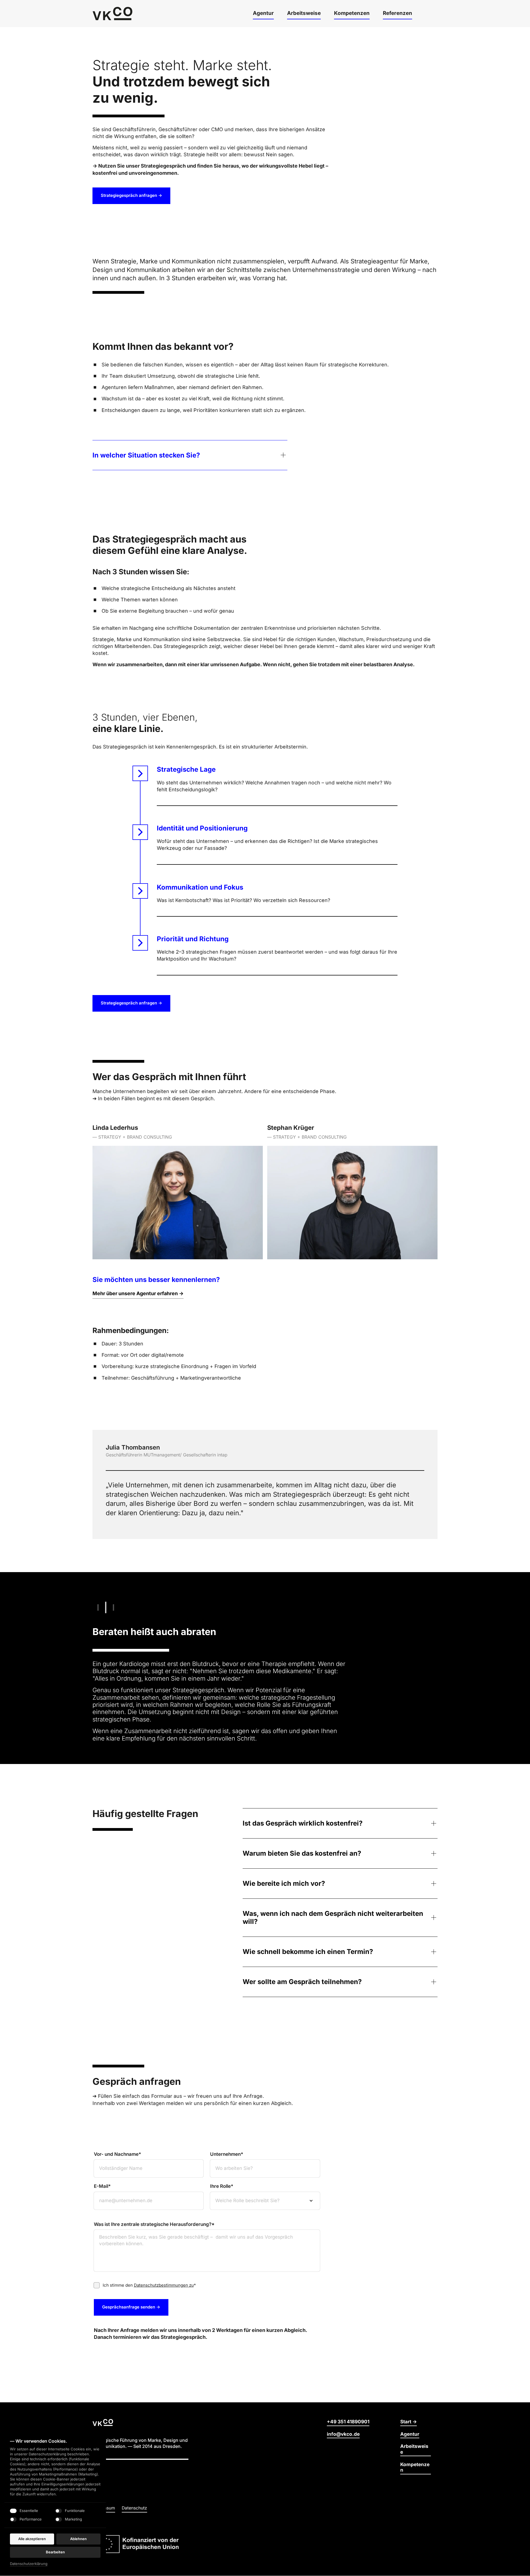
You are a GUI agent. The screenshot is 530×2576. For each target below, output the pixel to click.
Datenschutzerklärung (29, 2564)
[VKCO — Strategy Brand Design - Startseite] (112, 14)
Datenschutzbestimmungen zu (164, 2285)
